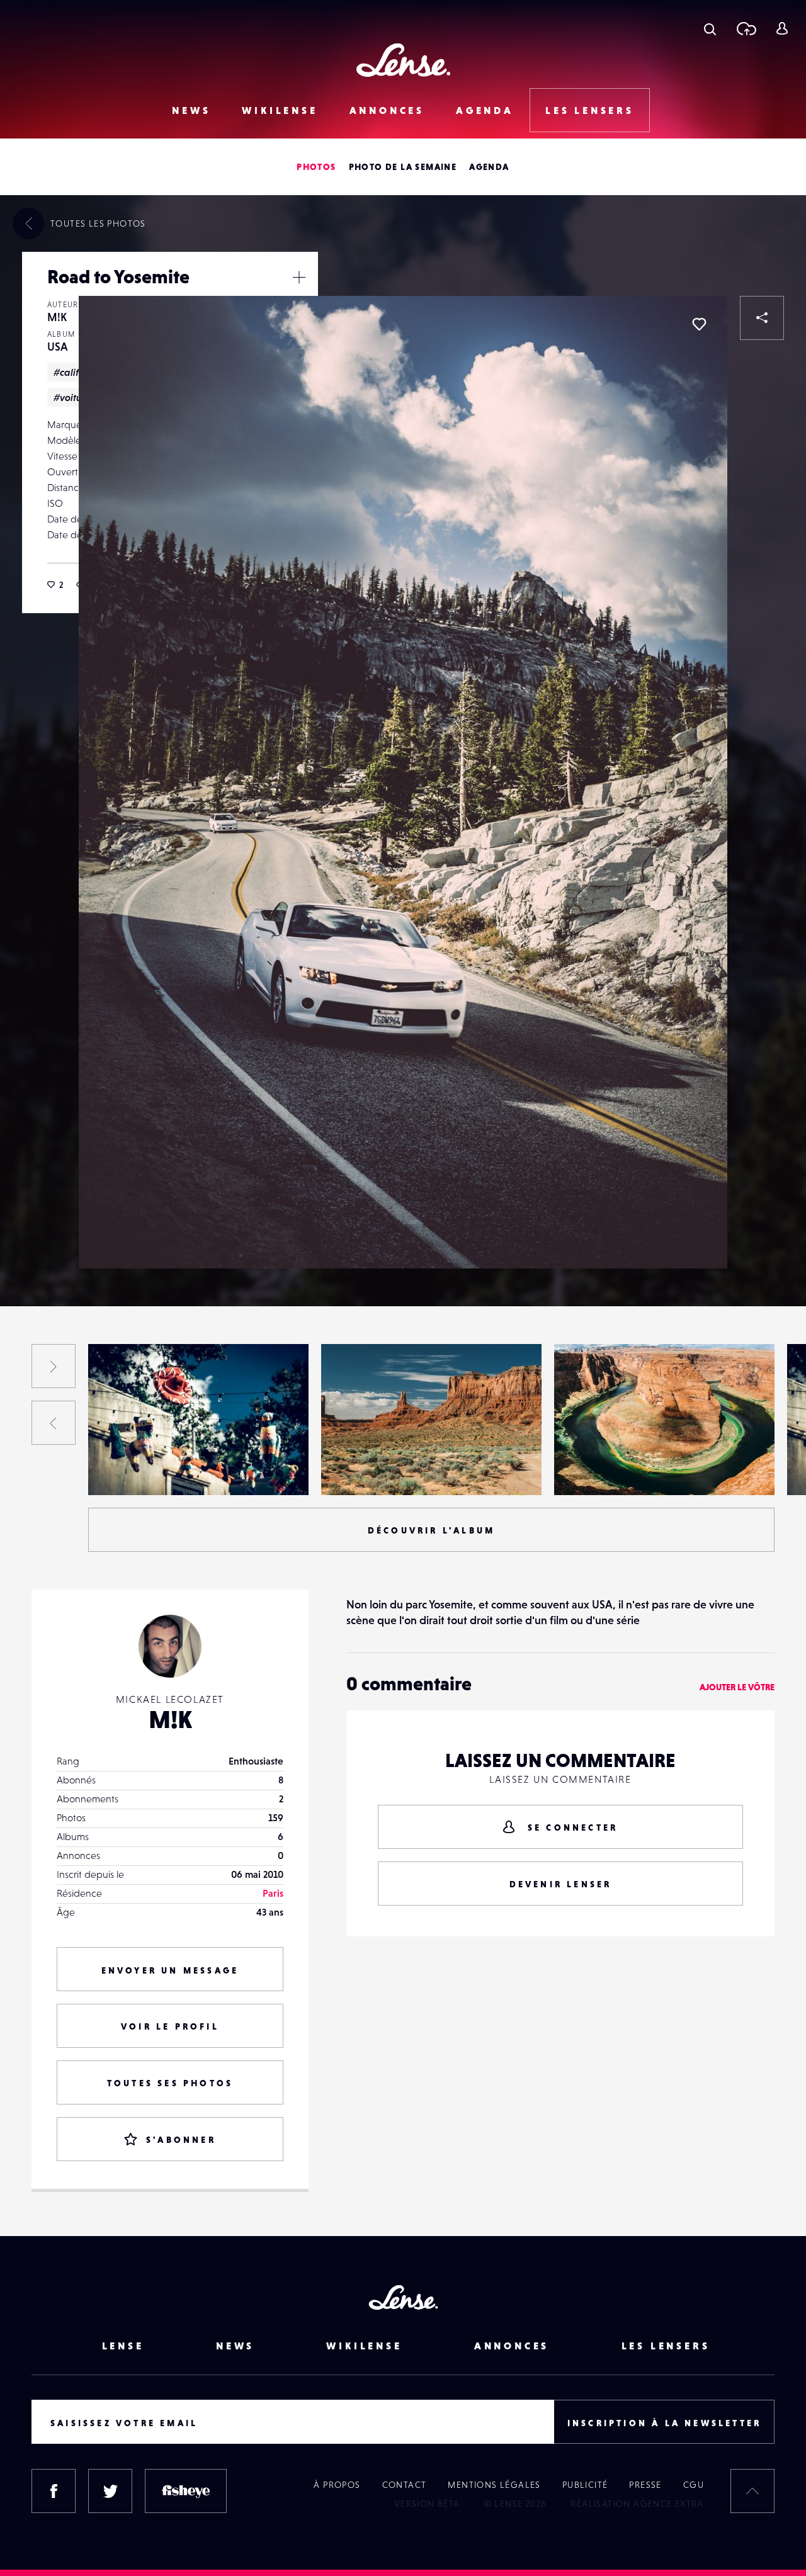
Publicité (585, 2485)
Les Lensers (590, 110)
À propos (337, 2485)
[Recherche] (710, 28)
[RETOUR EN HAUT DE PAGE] (752, 2491)
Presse (645, 2485)
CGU (694, 2485)
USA (58, 347)
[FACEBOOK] (54, 2491)
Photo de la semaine (403, 167)
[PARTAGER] (762, 318)
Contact (405, 2485)
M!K (57, 317)
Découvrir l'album (431, 1530)
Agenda (485, 110)
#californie (78, 372)
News (191, 110)
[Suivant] (54, 1366)
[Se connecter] (782, 28)
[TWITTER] (110, 2491)
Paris (273, 1893)
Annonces (387, 110)
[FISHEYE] (186, 2491)
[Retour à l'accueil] (403, 60)
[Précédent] (54, 1423)
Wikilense (280, 110)
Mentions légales (494, 2485)
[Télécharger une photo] (746, 28)
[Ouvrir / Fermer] (299, 277)
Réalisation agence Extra (637, 2504)
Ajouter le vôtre (737, 1687)
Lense (123, 2346)
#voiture (72, 397)
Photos (316, 167)
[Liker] (699, 324)
